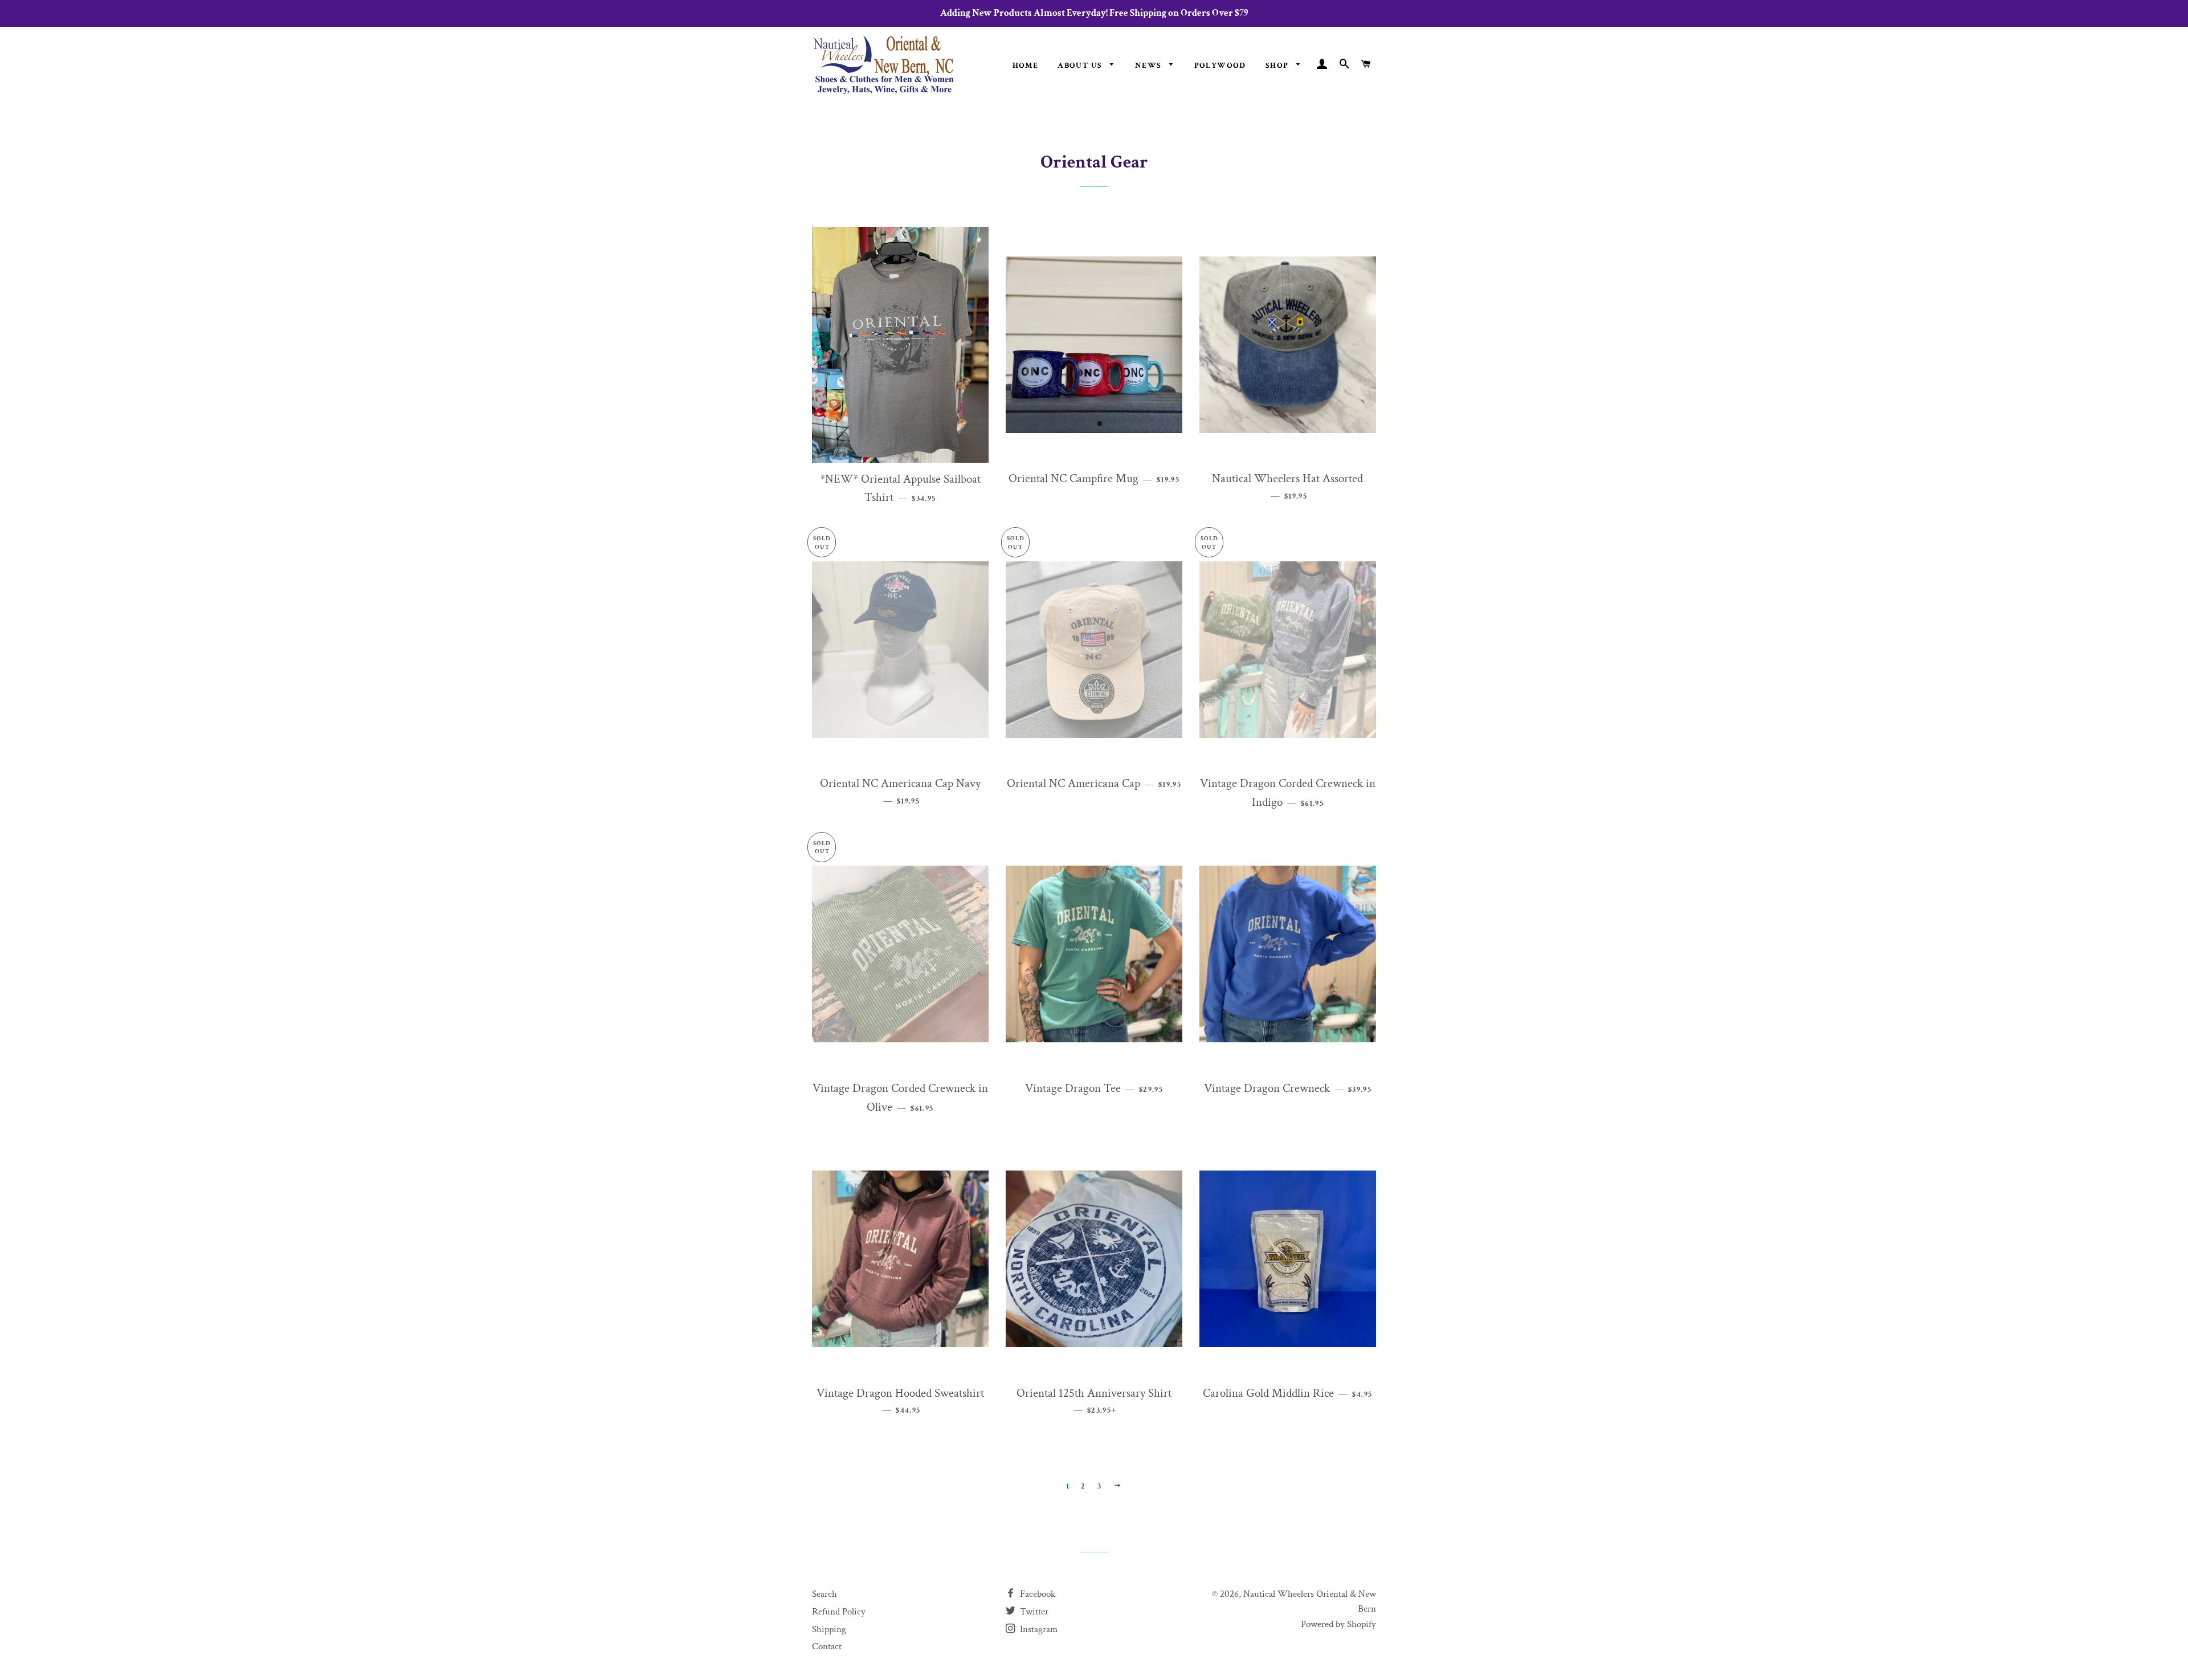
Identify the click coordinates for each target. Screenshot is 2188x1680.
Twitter (1033, 1612)
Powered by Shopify (1338, 1624)
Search (824, 1594)
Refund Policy (839, 1612)
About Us (1081, 66)
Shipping (829, 1629)
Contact (827, 1646)
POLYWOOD (1220, 66)
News (1150, 66)
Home (1026, 66)
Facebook (1036, 1594)
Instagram (1038, 1629)
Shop (1278, 66)
